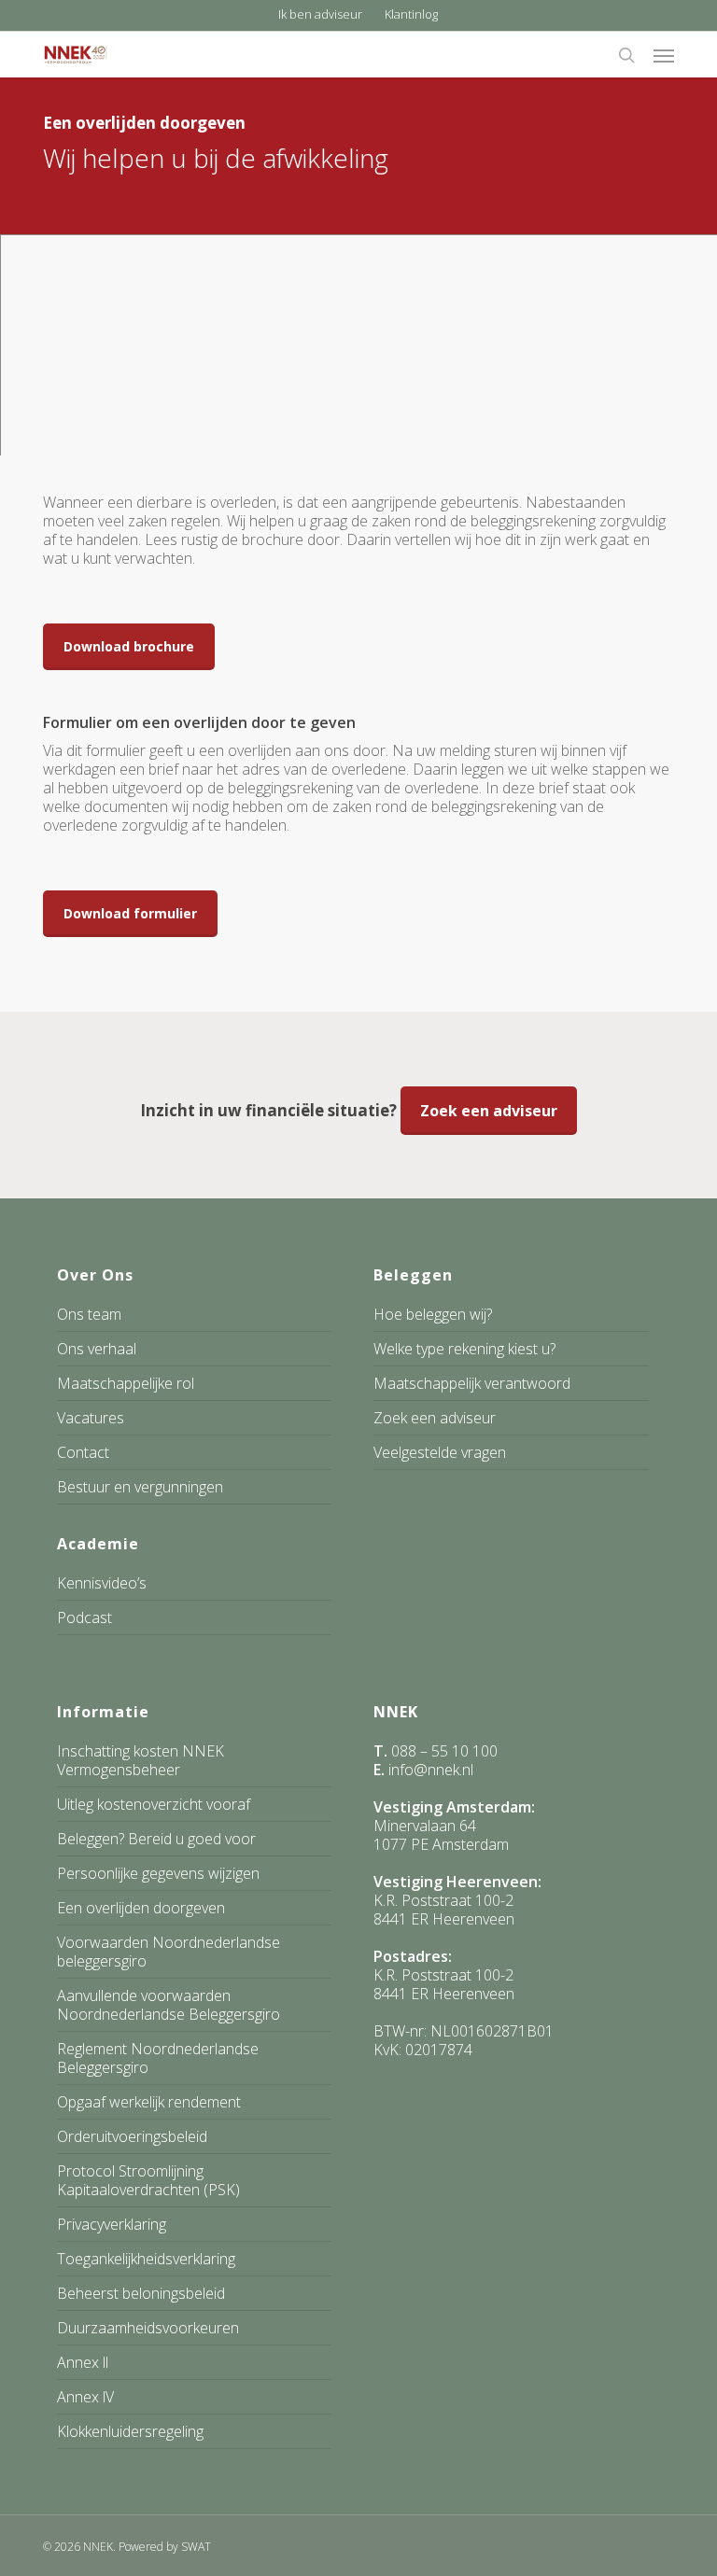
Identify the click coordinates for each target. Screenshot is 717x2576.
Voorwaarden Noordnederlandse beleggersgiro (169, 1952)
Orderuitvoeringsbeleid (132, 2136)
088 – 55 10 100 (444, 1751)
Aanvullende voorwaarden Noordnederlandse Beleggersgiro (169, 2005)
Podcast (84, 1617)
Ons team (89, 1315)
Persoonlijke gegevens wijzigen (158, 1873)
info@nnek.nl (431, 1770)
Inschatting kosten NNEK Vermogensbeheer (141, 1761)
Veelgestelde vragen (440, 1452)
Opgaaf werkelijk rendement (149, 2102)
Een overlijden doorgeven (141, 1908)
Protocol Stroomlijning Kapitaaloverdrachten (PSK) (148, 2180)
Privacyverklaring (112, 2224)
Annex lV (85, 2397)
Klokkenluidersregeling (130, 2431)
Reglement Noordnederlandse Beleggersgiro (158, 2058)
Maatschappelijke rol (126, 1383)
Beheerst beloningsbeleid (141, 2293)
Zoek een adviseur (435, 1418)
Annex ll (83, 2362)
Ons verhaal (97, 1349)
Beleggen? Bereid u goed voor (156, 1839)
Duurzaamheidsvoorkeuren (148, 2328)
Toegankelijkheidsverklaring (146, 2259)
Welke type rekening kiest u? (464, 1349)
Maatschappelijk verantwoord (472, 1383)
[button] (664, 55)
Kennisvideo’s (102, 1583)
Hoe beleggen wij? (433, 1315)
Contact (83, 1452)
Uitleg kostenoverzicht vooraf (154, 1804)
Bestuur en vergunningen (140, 1487)
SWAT (196, 2547)
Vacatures (91, 1418)
